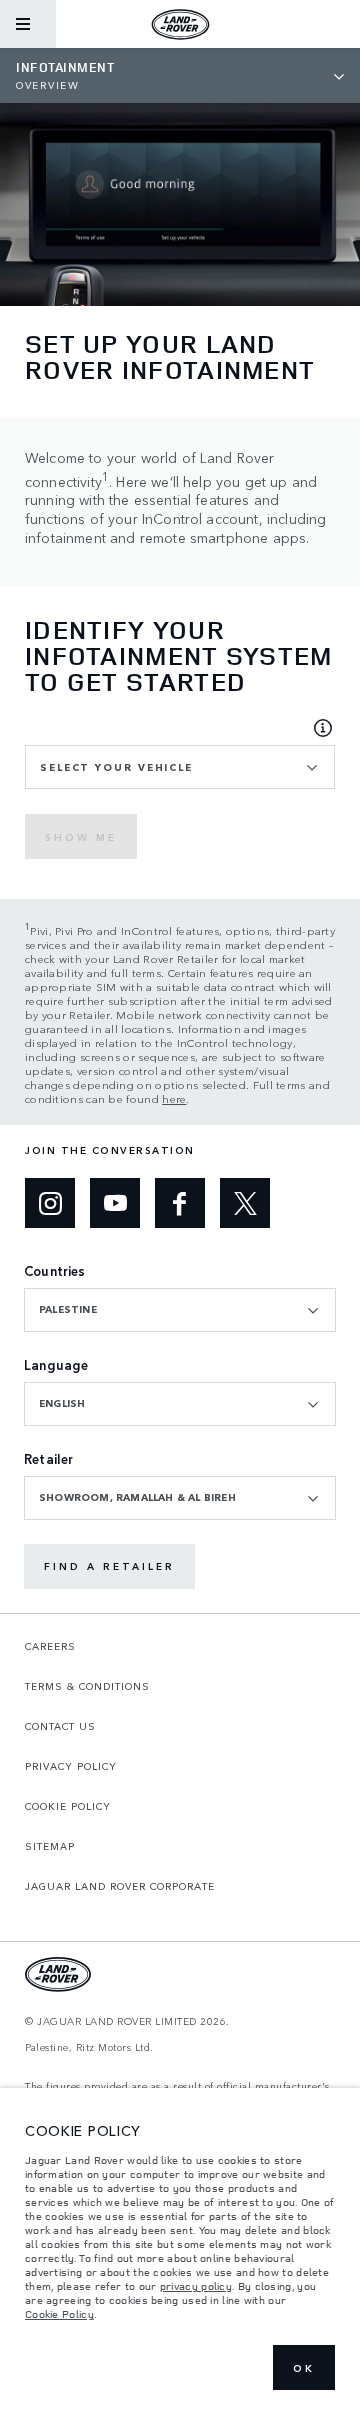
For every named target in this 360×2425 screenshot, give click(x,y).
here (174, 1098)
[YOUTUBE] (115, 1203)
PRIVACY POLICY (71, 1766)
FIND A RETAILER (109, 1566)
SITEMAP (50, 1846)
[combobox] (180, 767)
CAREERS (50, 1646)
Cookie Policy (59, 2314)
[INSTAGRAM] (50, 1203)
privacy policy (196, 2286)
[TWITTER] (245, 1203)
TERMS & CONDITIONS (87, 1686)
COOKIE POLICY (68, 1806)
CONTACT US (60, 1726)
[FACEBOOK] (180, 1203)
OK (304, 2368)
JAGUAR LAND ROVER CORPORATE (120, 1886)
